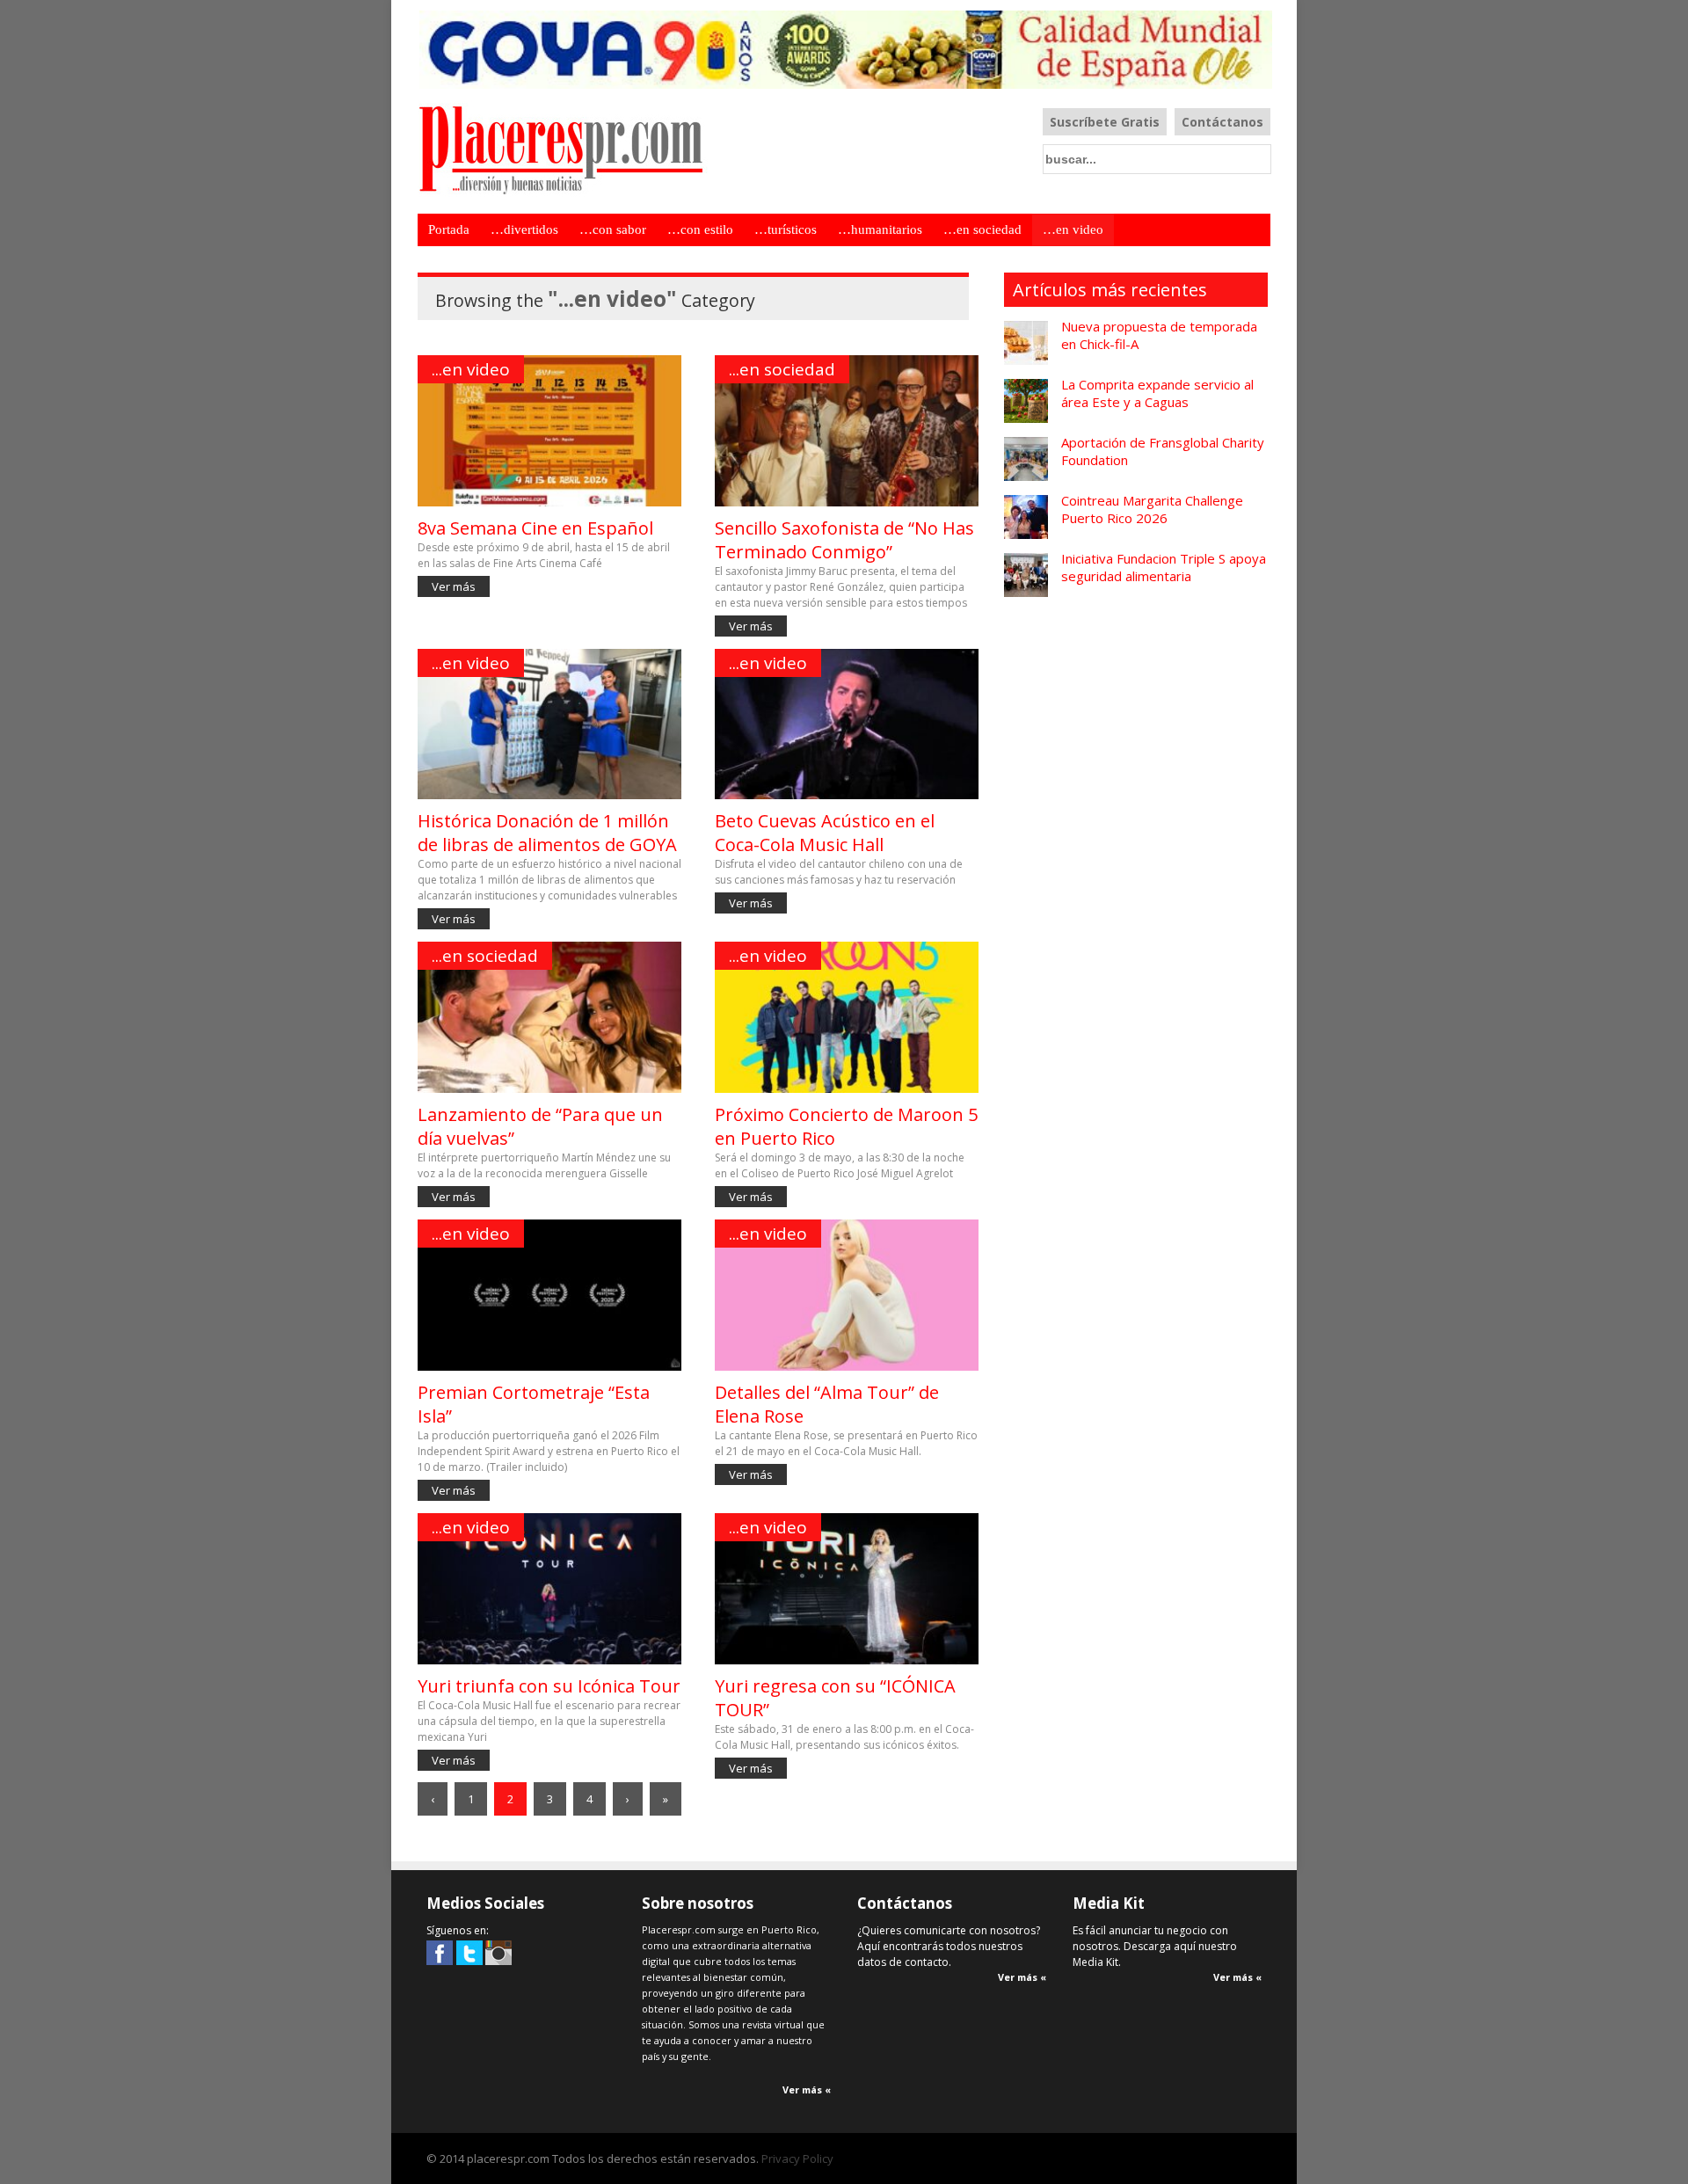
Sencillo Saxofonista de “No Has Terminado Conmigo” (844, 540)
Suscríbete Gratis (1105, 122)
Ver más (454, 586)
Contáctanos (1222, 122)
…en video (1073, 229)
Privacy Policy (797, 2159)
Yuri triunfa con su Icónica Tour (549, 1686)
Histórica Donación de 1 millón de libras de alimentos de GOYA (547, 833)
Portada (449, 229)
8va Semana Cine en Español (535, 528)
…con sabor (613, 229)
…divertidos (524, 229)
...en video (471, 369)
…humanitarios (880, 229)
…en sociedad (982, 229)
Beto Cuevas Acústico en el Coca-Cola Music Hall (825, 833)
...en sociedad (782, 369)
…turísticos (786, 229)
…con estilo (700, 229)
